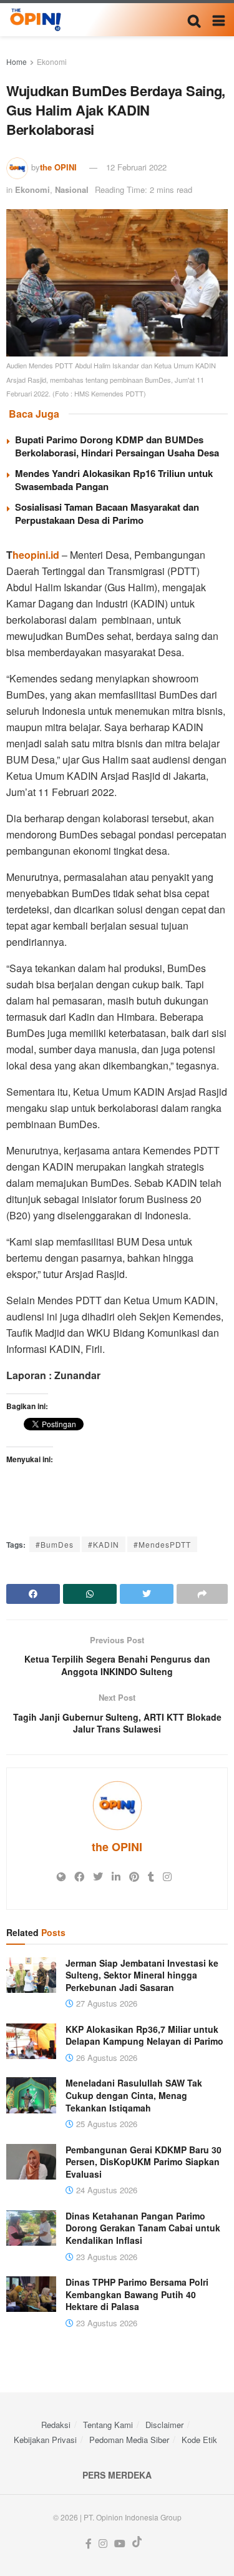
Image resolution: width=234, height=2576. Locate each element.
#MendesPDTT (162, 1544)
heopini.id (36, 555)
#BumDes (55, 1544)
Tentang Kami (108, 2425)
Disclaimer (164, 2425)
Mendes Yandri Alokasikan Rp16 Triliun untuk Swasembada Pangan (114, 480)
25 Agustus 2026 (105, 2124)
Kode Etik (199, 2440)
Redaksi (56, 2425)
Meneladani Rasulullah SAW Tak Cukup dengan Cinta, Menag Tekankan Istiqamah (134, 2095)
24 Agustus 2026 (105, 2190)
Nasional (72, 189)
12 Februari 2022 (136, 167)
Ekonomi (52, 61)
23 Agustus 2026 (105, 2257)
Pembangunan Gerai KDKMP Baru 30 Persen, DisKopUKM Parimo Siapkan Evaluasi (144, 2162)
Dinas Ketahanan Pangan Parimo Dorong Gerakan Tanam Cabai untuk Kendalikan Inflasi (143, 2228)
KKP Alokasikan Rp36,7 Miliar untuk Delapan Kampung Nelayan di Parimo (144, 2035)
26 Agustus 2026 (105, 2057)
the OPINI (58, 167)
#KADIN (104, 1544)
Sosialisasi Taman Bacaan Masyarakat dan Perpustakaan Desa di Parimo (107, 514)
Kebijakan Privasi (45, 2440)
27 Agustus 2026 (105, 2003)
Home (17, 61)
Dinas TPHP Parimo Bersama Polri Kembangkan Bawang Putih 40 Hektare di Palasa (137, 2294)
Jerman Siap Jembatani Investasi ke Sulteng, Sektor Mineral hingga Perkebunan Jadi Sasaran (142, 1975)
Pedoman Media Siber (129, 2440)
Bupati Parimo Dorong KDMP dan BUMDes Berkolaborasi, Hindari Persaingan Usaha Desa (117, 446)
